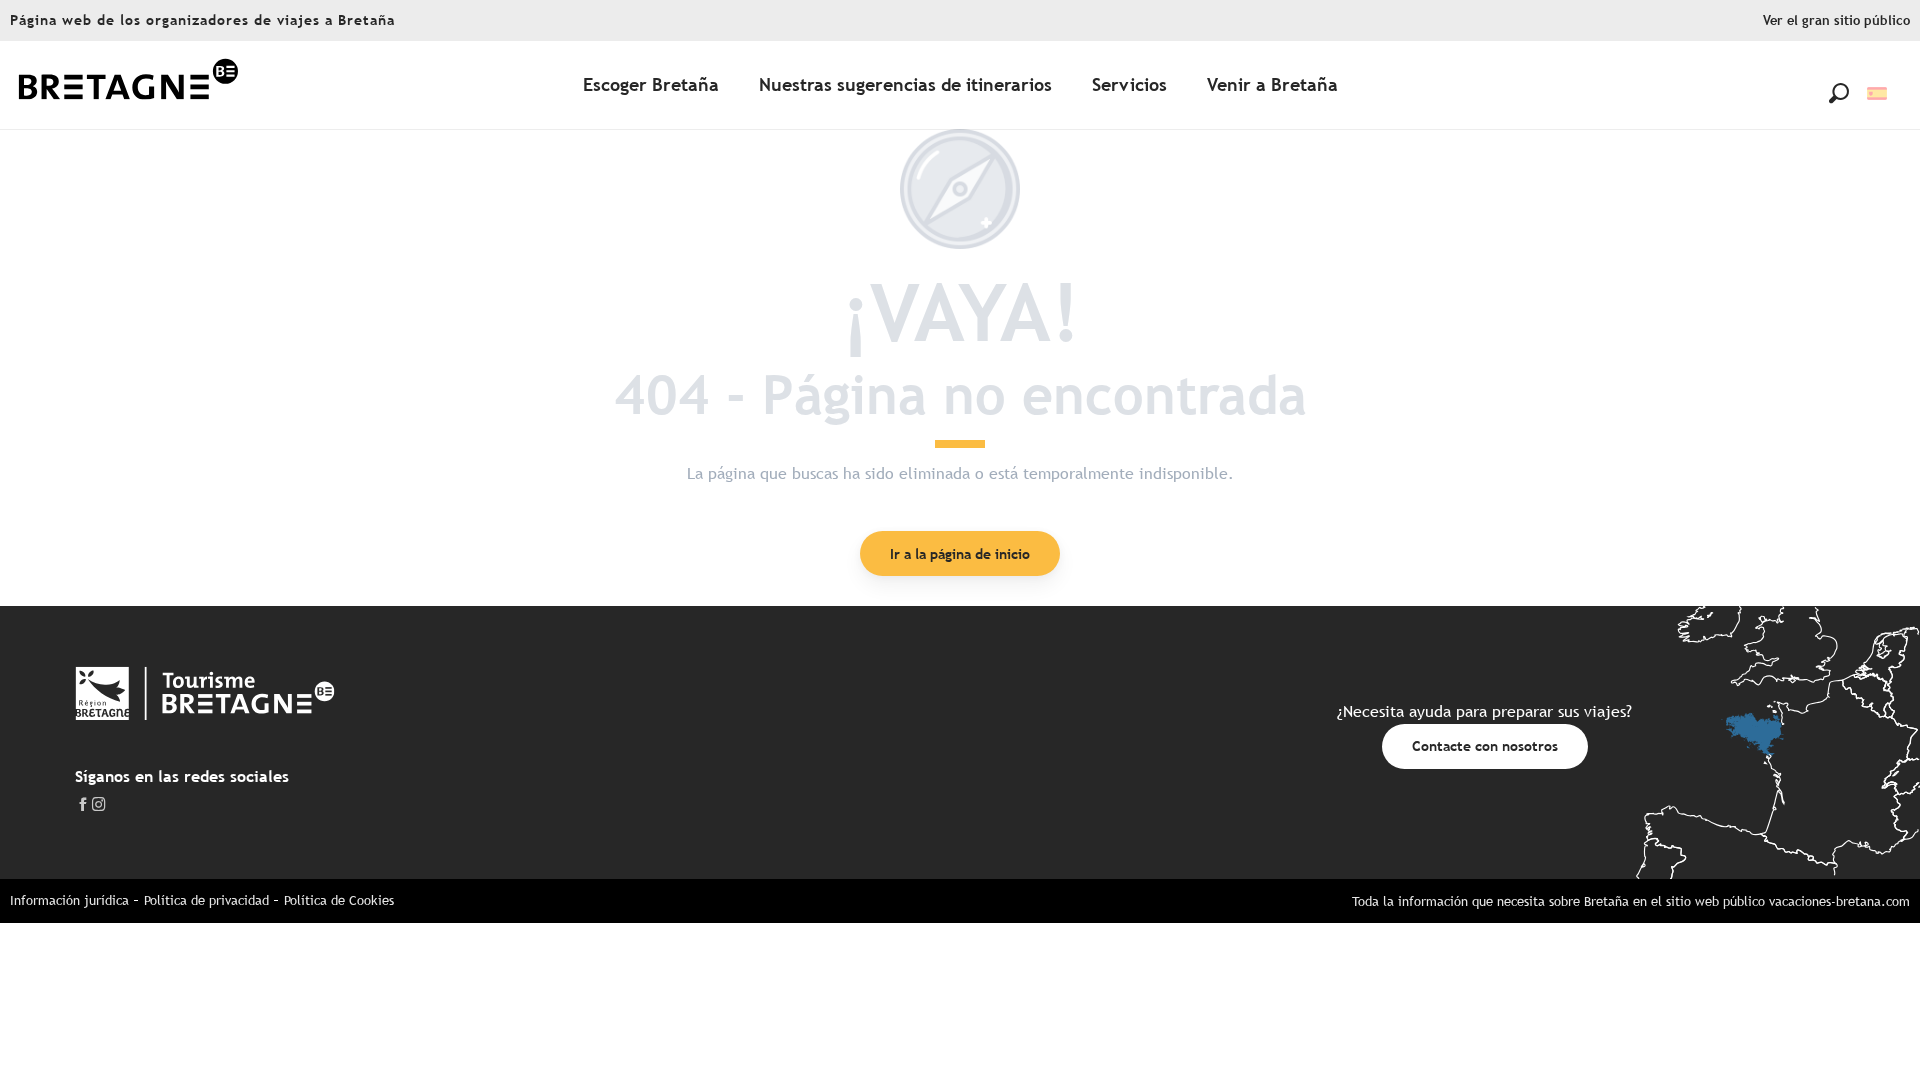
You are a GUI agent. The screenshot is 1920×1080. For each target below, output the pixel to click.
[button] (1839, 93)
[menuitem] (128, 85)
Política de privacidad (206, 900)
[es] (1878, 93)
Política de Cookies (339, 900)
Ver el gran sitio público (1836, 20)
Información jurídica (69, 900)
